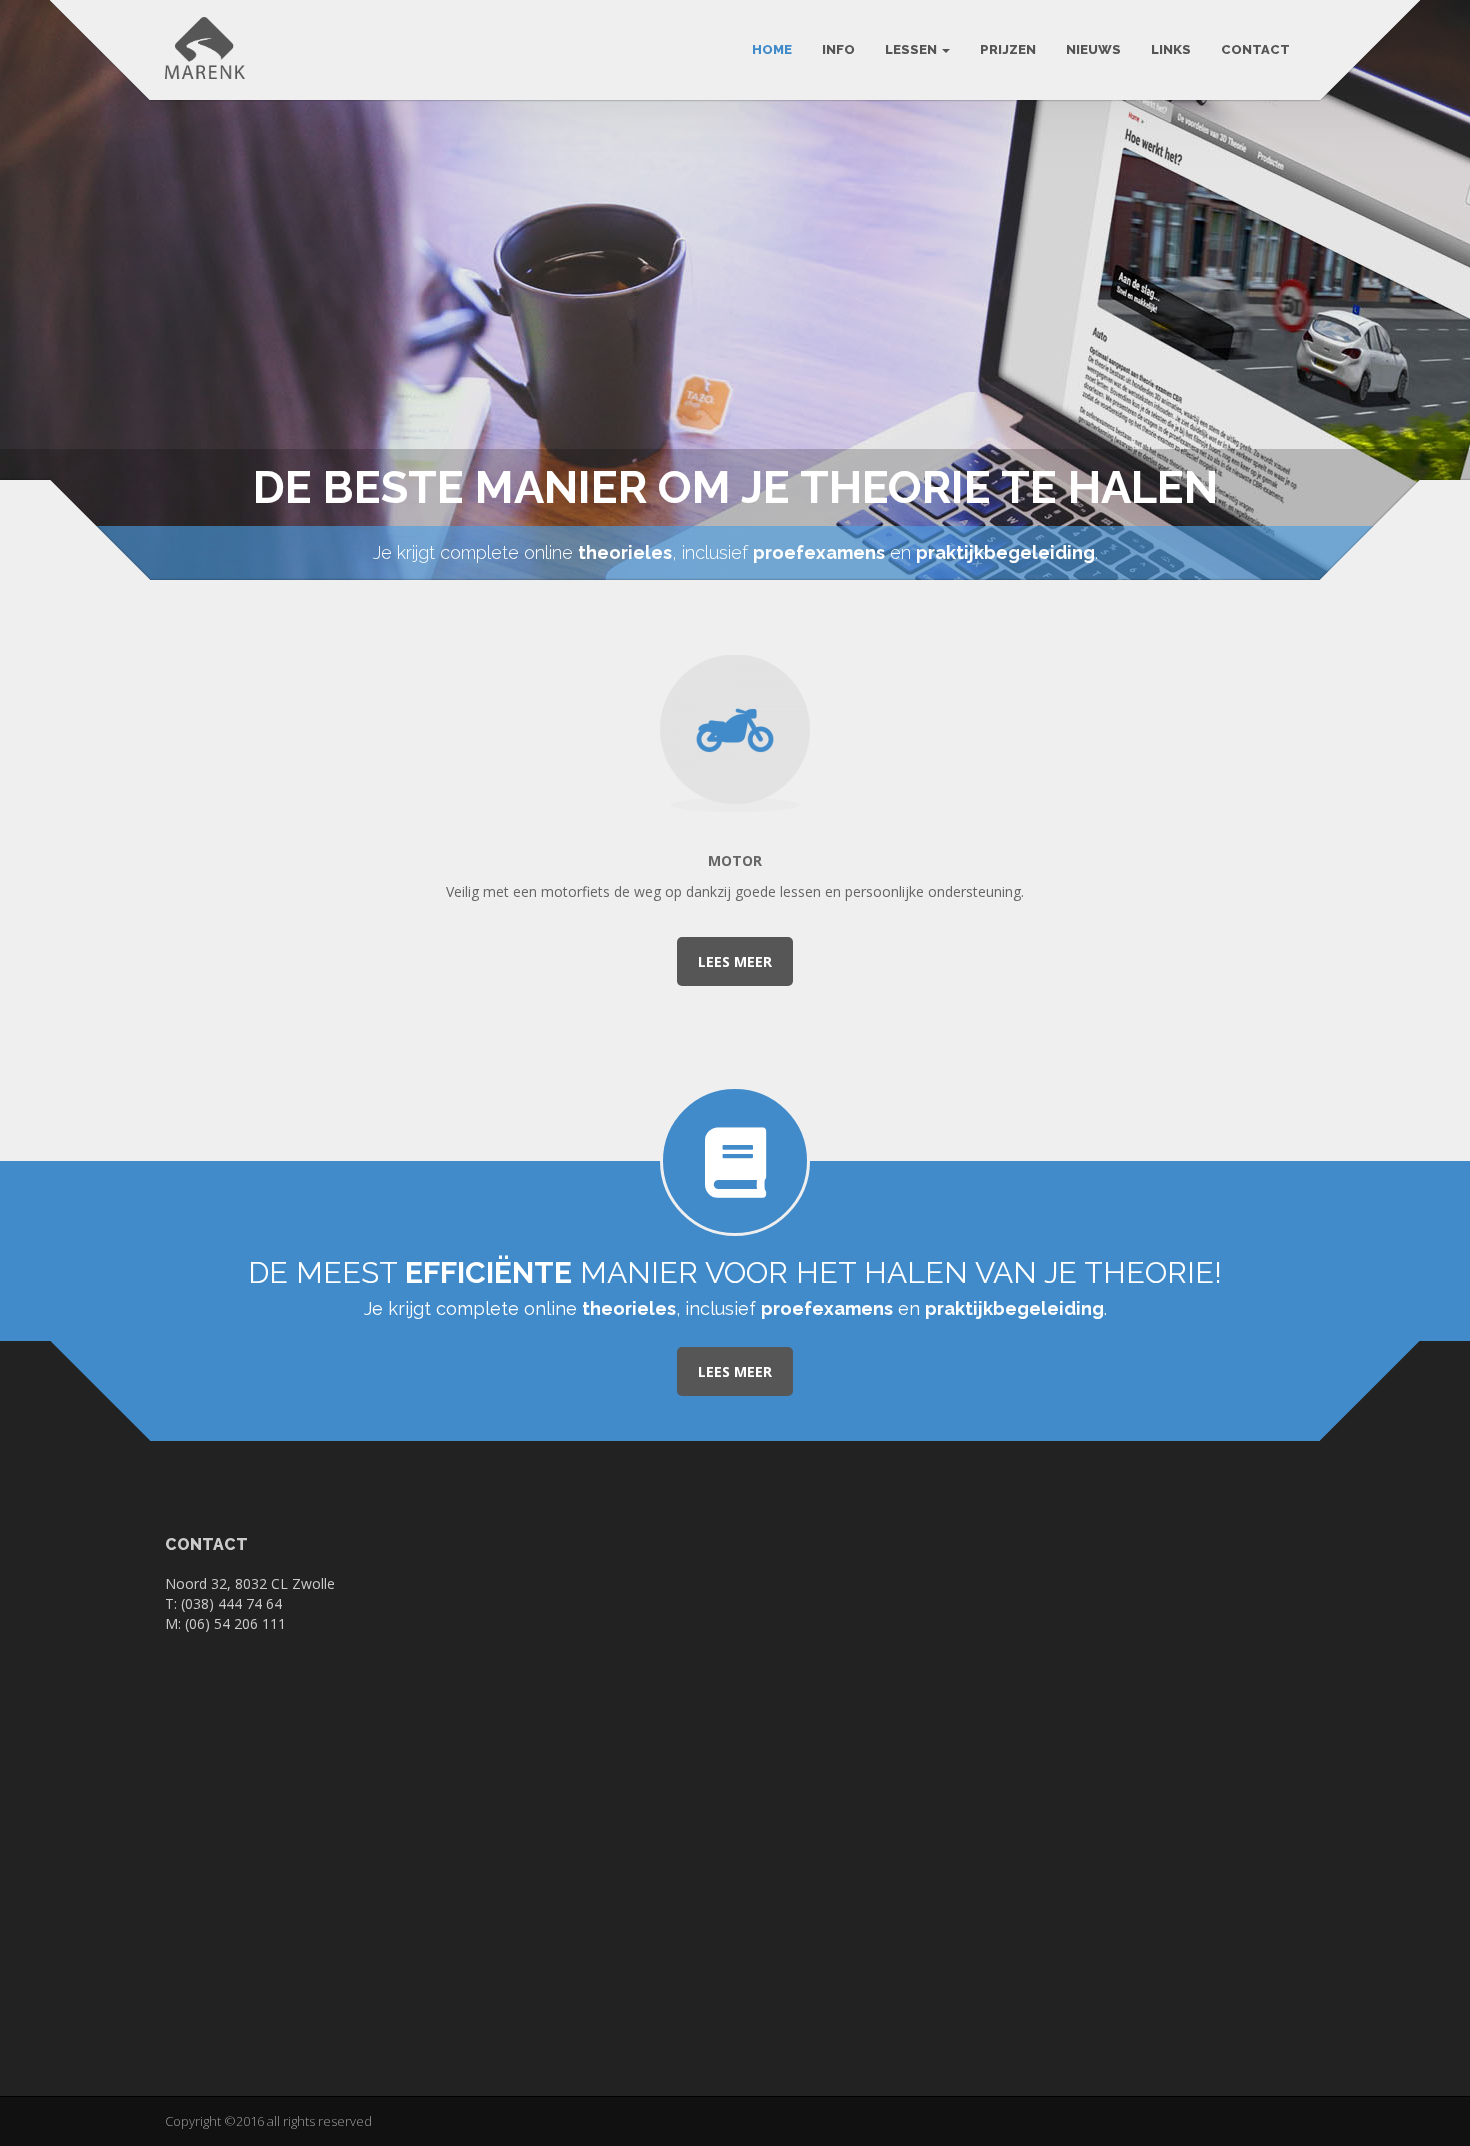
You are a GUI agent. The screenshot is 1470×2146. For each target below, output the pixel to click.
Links (1171, 49)
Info (838, 49)
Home (772, 49)
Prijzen (1008, 49)
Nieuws (1093, 49)
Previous (27, 283)
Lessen (912, 49)
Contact (1255, 49)
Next (1442, 283)
